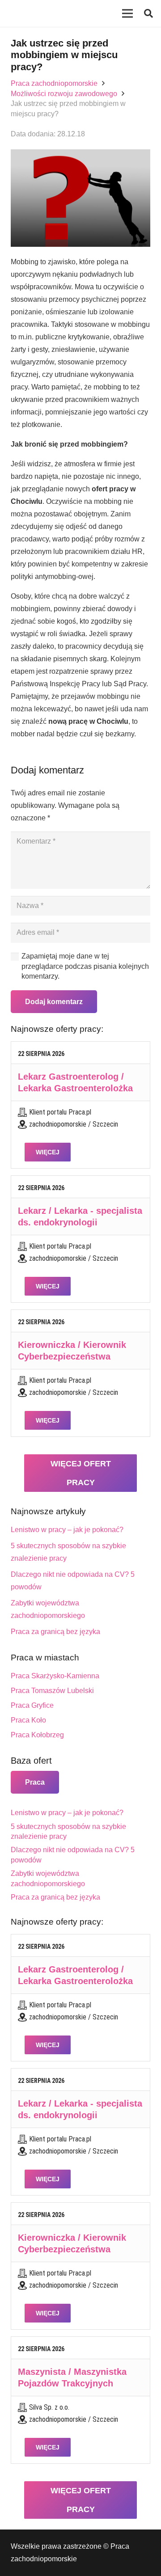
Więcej (48, 1152)
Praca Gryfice (32, 1705)
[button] (148, 13)
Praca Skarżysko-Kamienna (55, 1676)
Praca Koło (28, 1720)
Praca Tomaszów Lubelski (52, 1691)
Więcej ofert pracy (81, 1473)
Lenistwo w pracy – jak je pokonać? (67, 1530)
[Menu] (127, 13)
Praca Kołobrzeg (37, 1735)
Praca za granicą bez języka (55, 1632)
